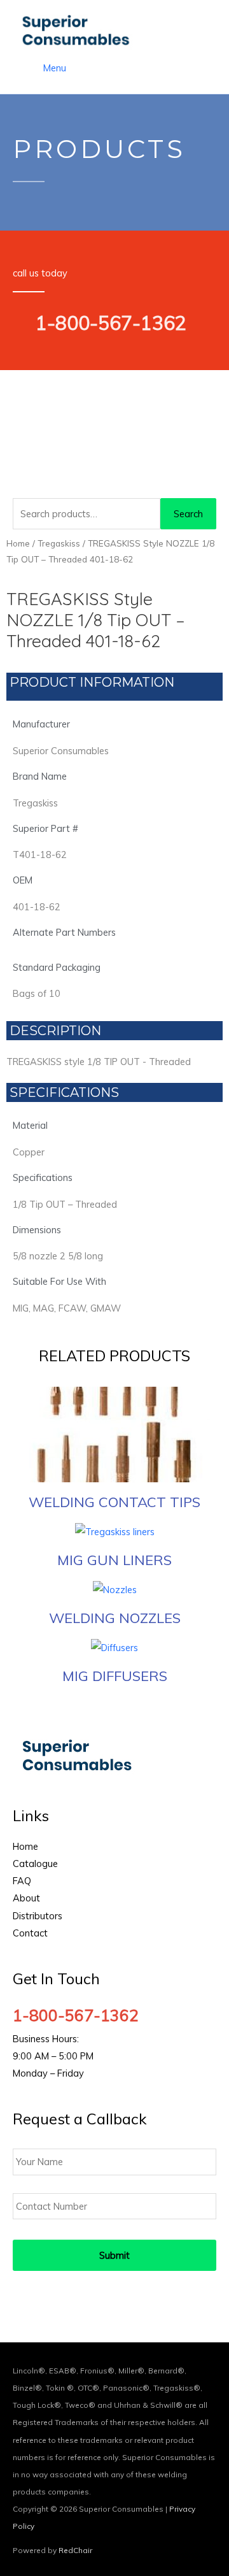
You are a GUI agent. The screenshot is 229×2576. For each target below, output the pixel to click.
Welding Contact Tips (114, 1502)
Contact (30, 1933)
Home (18, 543)
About (26, 1898)
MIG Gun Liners (114, 1560)
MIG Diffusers (115, 1676)
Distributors (38, 1916)
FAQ (22, 1881)
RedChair (75, 2550)
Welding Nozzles (115, 1618)
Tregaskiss (59, 543)
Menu (55, 68)
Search (188, 514)
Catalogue (35, 1864)
